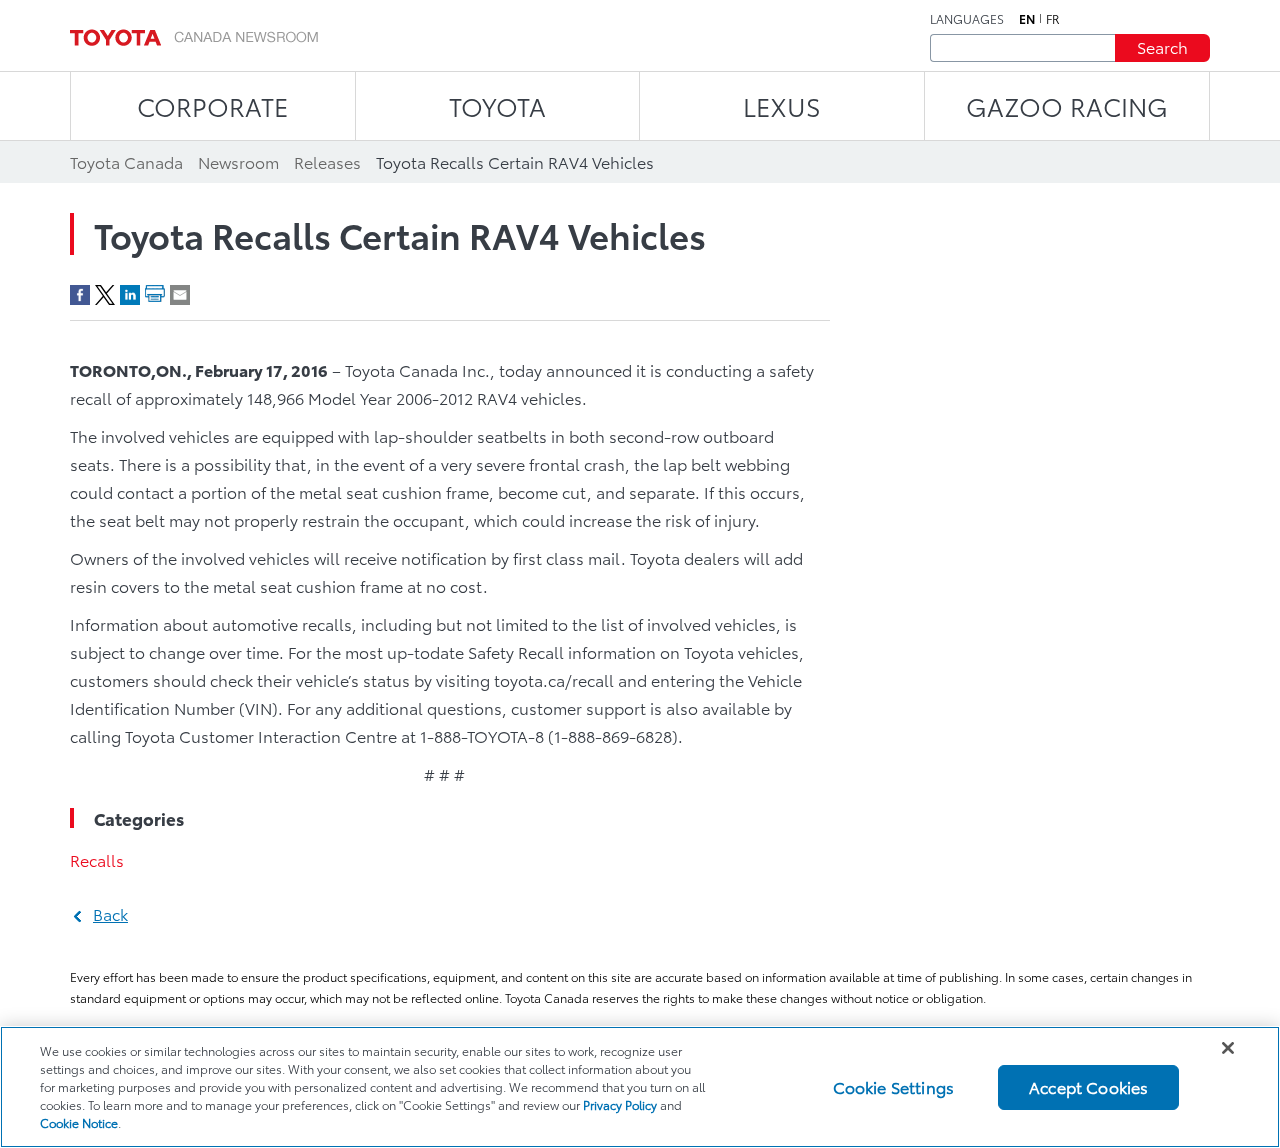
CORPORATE (212, 105)
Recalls (97, 859)
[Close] (1228, 1048)
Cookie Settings (893, 1086)
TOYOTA (497, 105)
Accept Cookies (1088, 1086)
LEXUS (782, 105)
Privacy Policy (620, 1104)
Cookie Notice (79, 1122)
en (1027, 19)
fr (1053, 19)
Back (110, 913)
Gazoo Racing (1067, 105)
